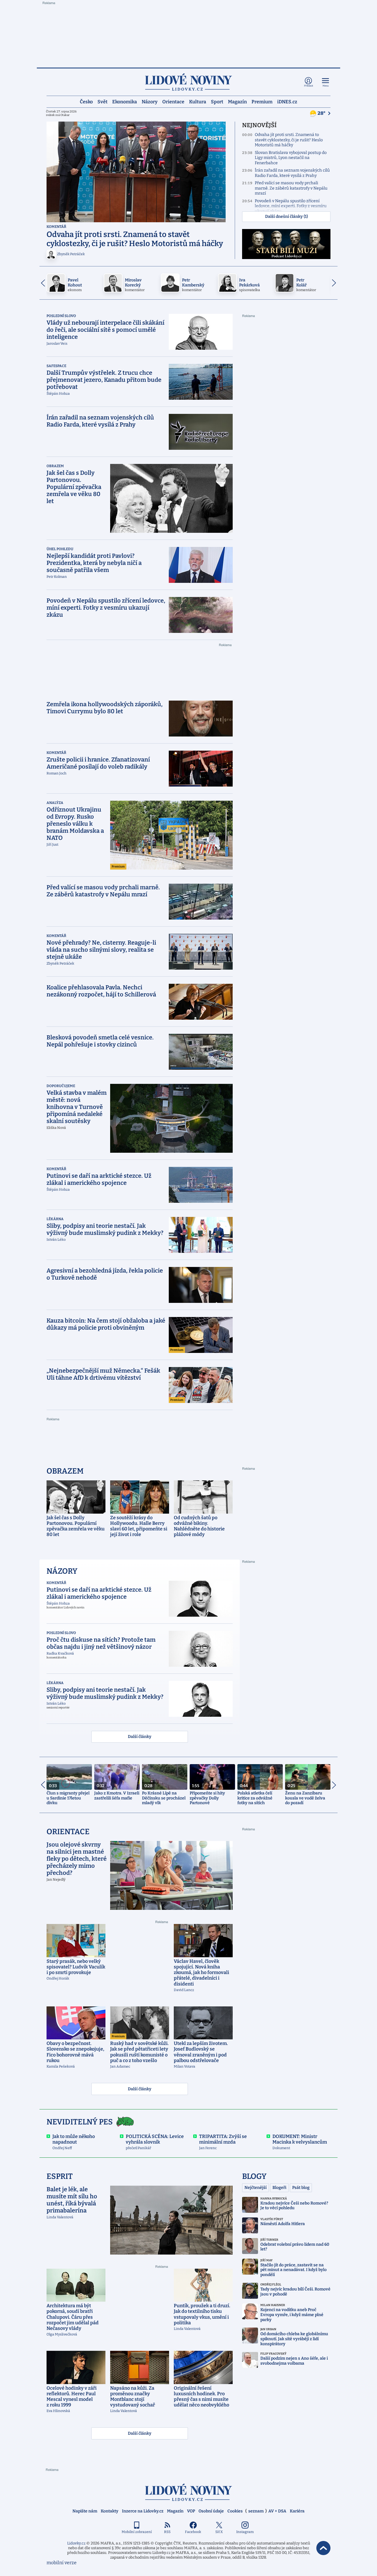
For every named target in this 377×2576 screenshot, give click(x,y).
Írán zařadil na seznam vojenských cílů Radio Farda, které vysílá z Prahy (292, 173)
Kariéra (297, 2511)
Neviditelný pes (80, 2122)
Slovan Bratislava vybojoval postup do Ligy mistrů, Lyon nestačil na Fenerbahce (291, 158)
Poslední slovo (61, 316)
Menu (326, 86)
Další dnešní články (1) (286, 217)
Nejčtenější (256, 2188)
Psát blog (301, 2188)
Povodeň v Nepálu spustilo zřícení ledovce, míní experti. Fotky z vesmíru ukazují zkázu (291, 206)
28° (322, 113)
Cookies (235, 2511)
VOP (191, 2511)
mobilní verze (62, 2563)
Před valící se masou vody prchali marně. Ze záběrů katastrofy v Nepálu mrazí (291, 188)
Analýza (55, 803)
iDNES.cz (287, 101)
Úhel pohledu (60, 549)
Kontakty (110, 2511)
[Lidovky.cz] (188, 82)
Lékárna (55, 1219)
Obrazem (55, 466)
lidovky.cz (188, 2492)
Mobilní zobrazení (137, 2532)
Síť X (219, 2532)
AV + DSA (277, 2511)
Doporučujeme (61, 1086)
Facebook (193, 2532)
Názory (150, 101)
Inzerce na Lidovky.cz (143, 2511)
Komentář (56, 227)
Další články (140, 1737)
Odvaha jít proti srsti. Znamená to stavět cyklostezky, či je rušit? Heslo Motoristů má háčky (289, 140)
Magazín (237, 101)
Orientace (173, 101)
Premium (262, 101)
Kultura (198, 101)
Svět (102, 101)
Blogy (254, 2176)
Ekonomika (125, 101)
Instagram (245, 2532)
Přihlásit (309, 86)
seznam (256, 2511)
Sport (217, 101)
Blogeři (279, 2188)
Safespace (56, 366)
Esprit (60, 2176)
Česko (86, 101)
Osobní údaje (211, 2511)
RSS (167, 2532)
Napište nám (85, 2511)
